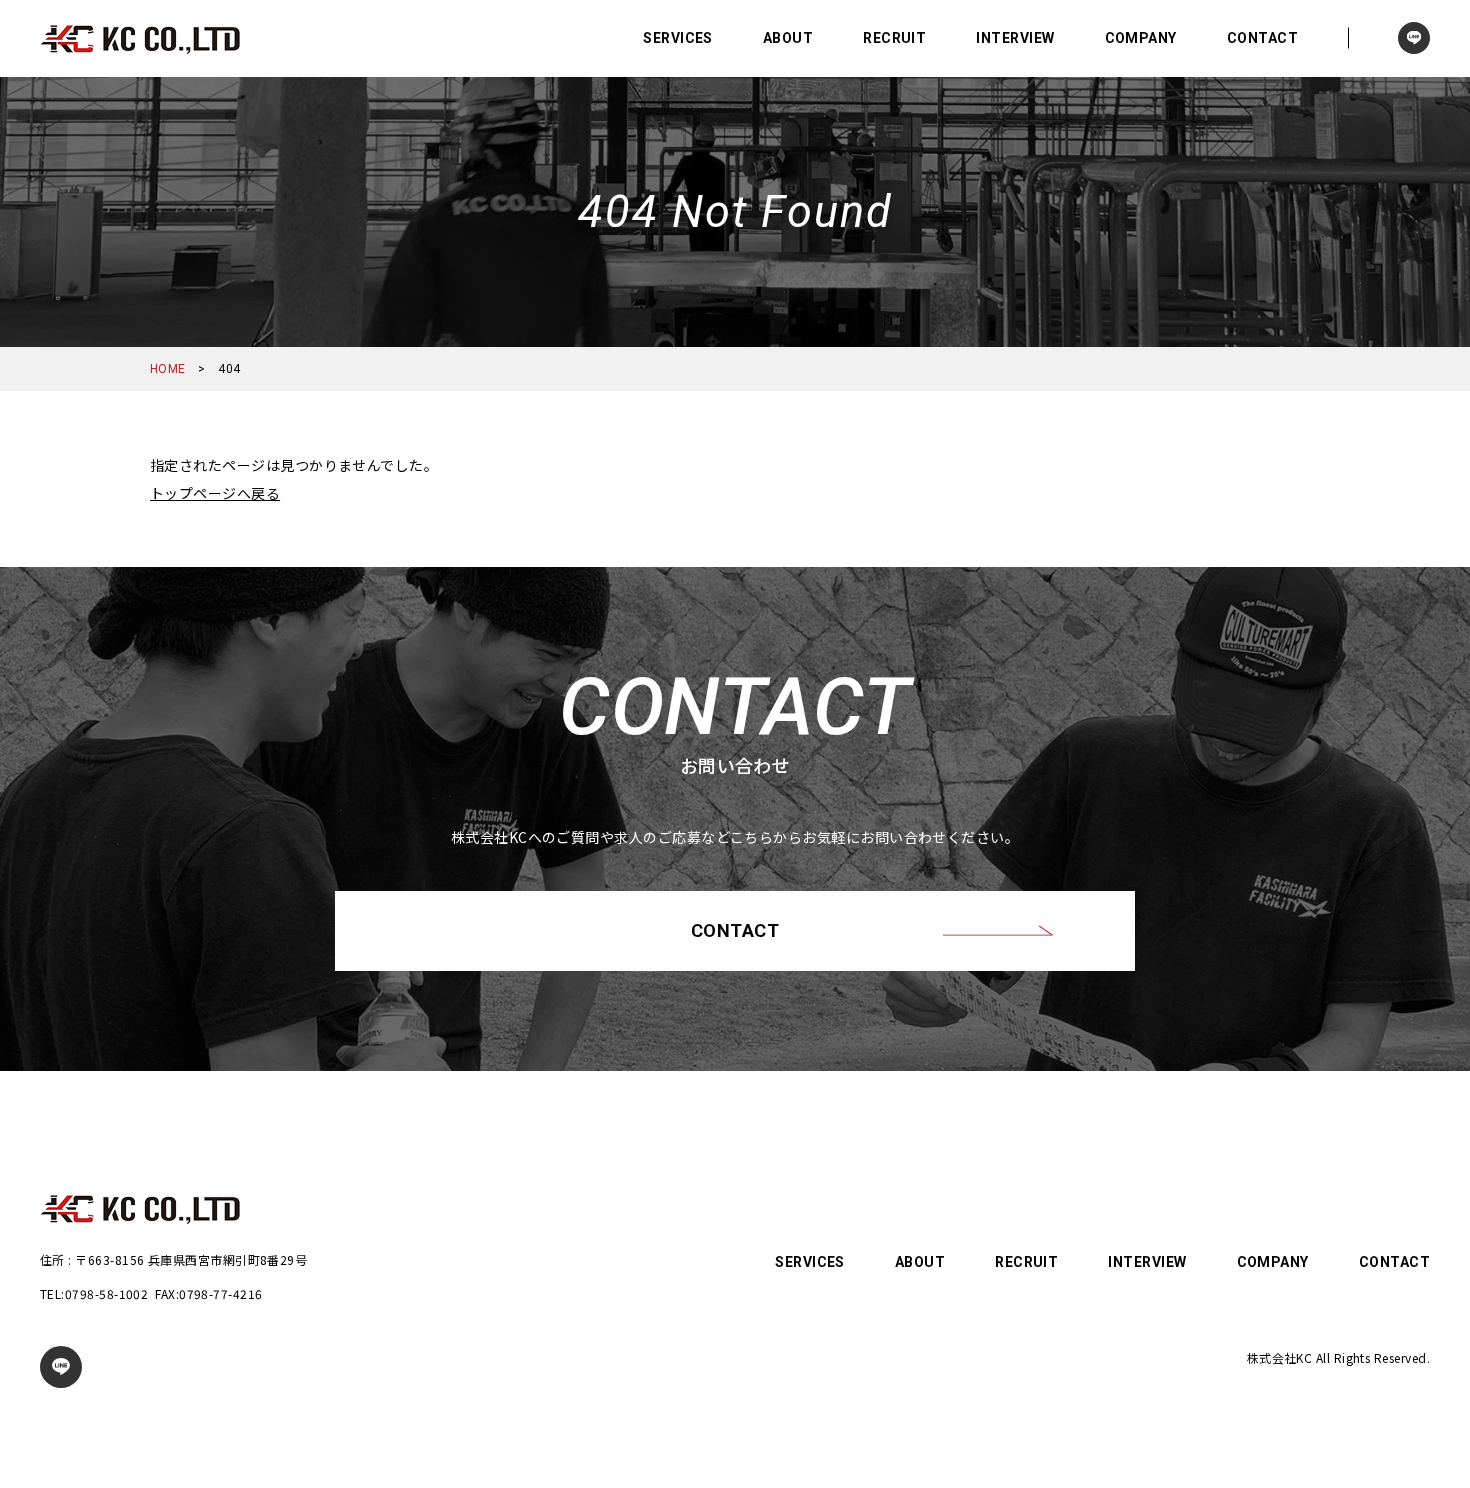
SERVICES (678, 38)
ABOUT (788, 38)
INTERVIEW (1015, 38)
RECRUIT (894, 38)
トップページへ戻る (215, 493)
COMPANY (1141, 38)
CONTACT (1262, 38)
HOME (168, 369)
